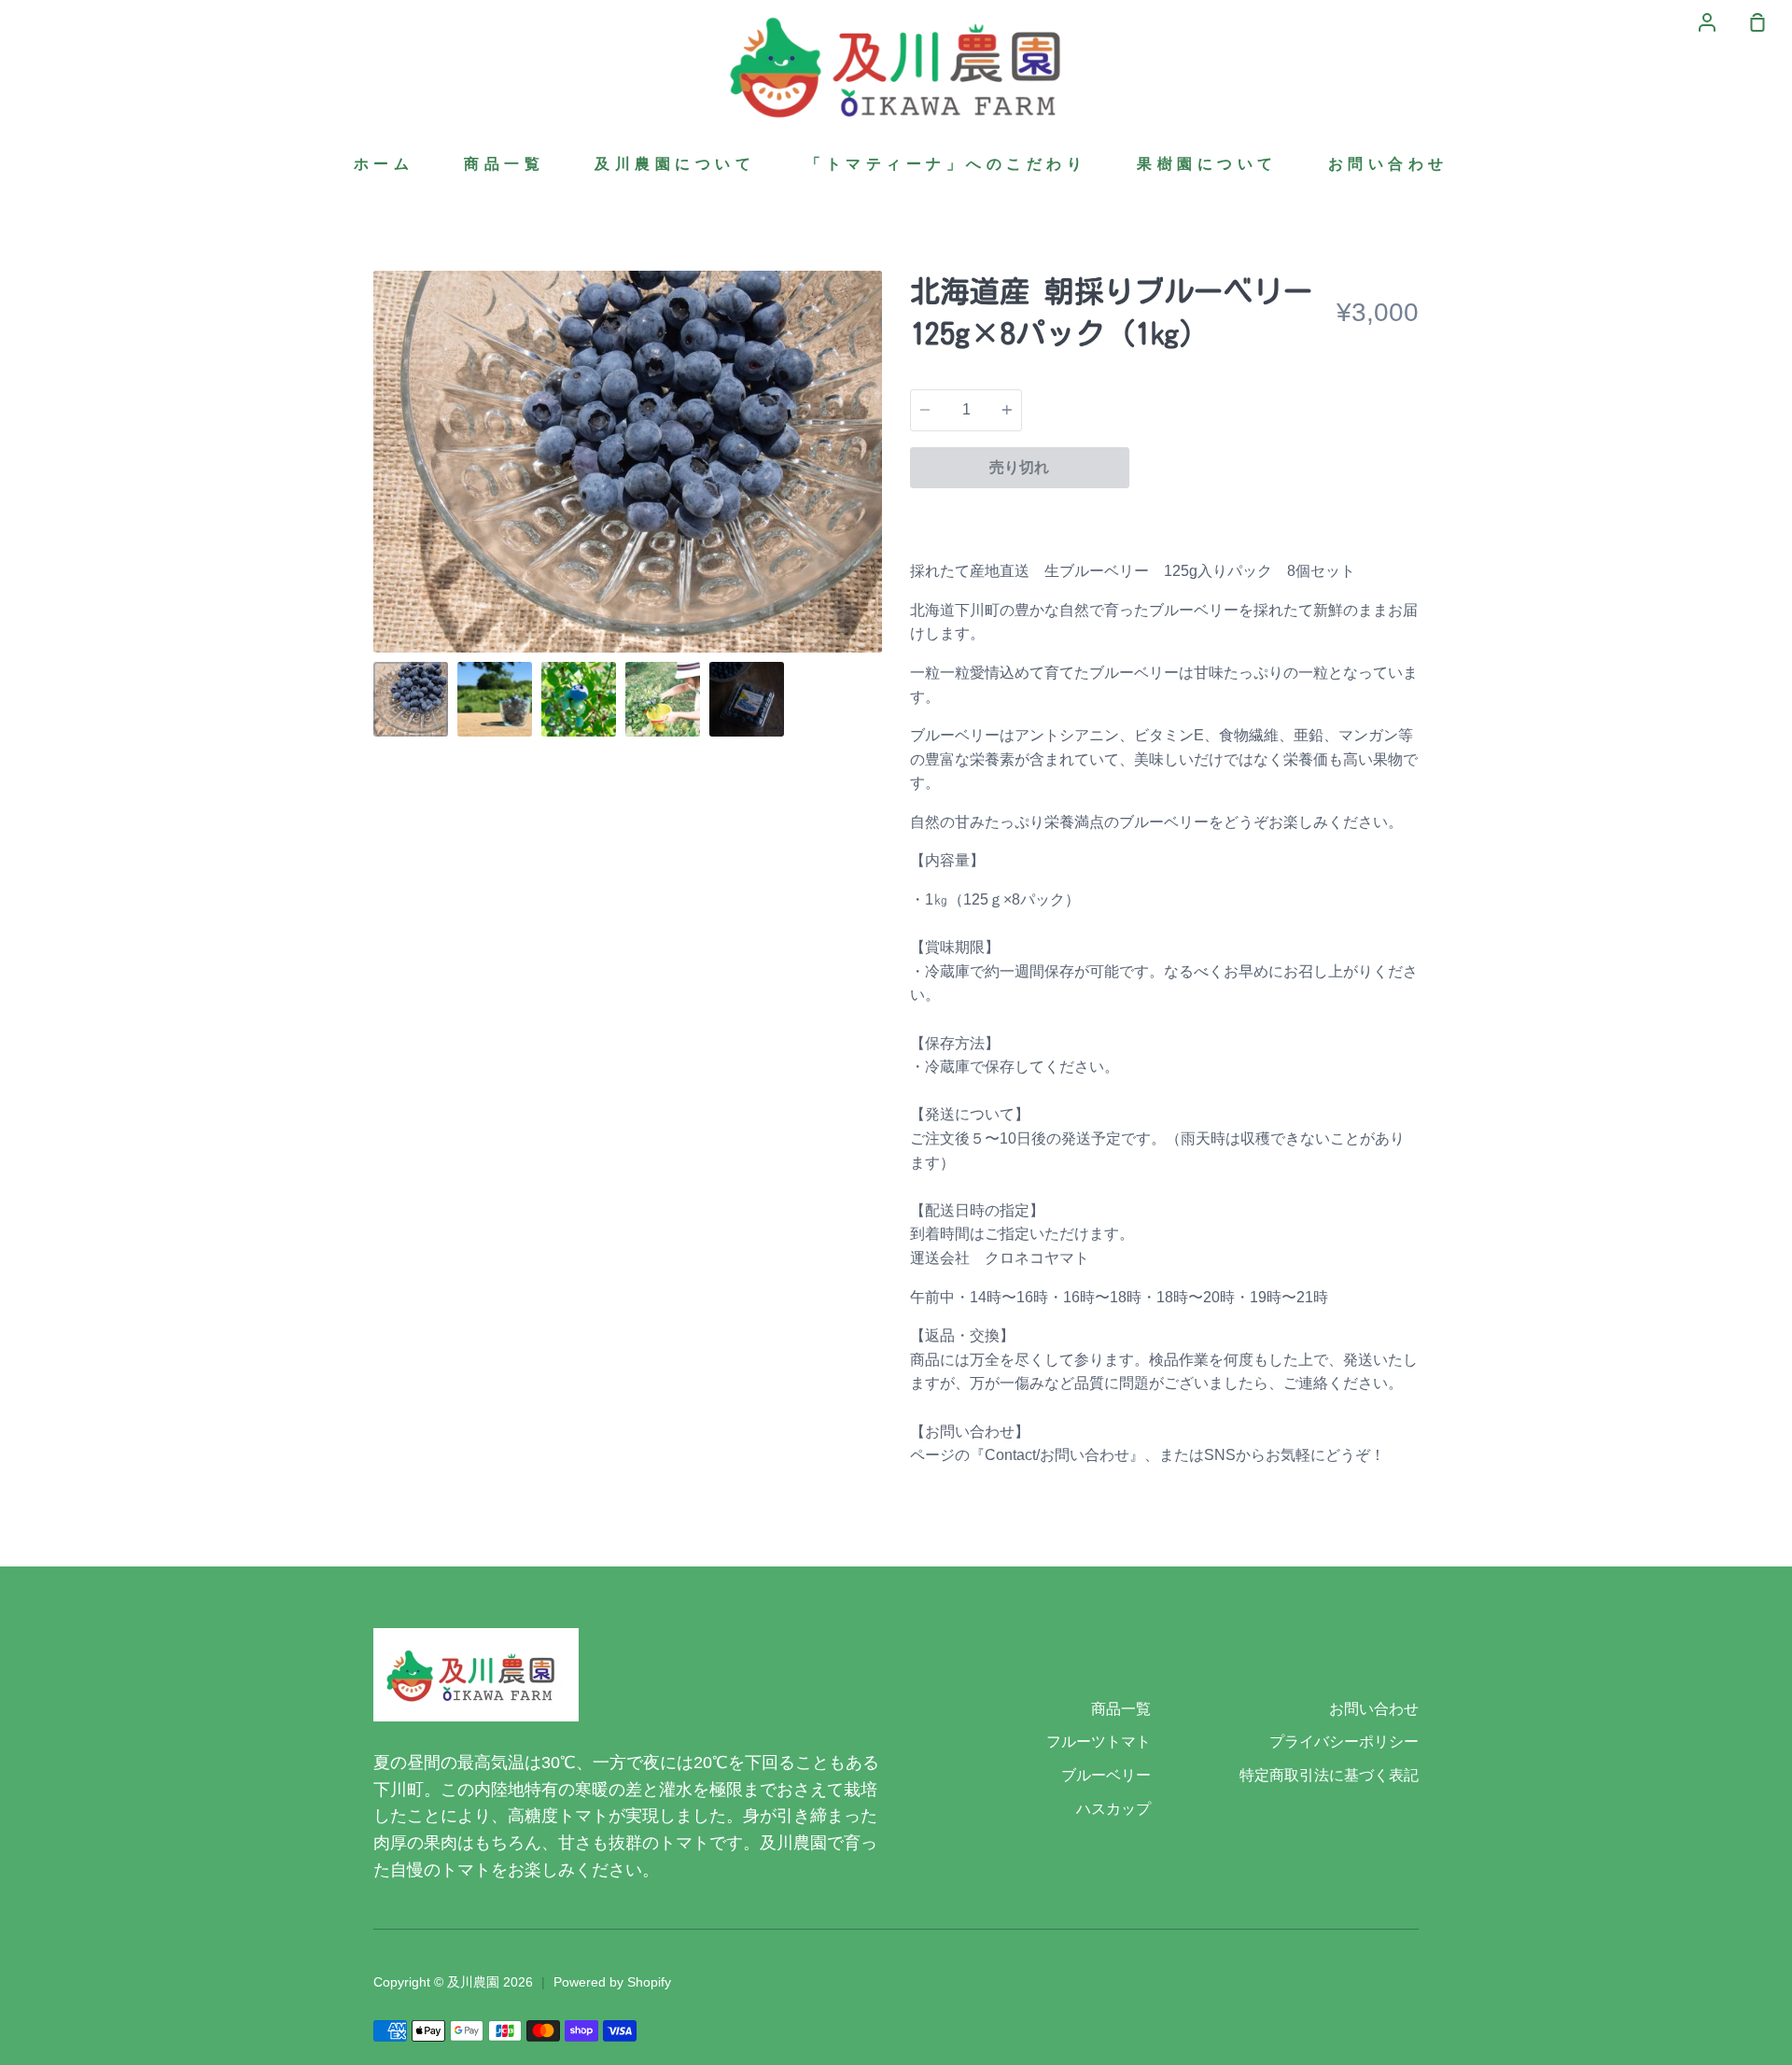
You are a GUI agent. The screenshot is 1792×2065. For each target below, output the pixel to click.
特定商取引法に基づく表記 (1329, 1775)
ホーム (384, 164)
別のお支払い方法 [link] (1274, 512)
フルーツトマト (1099, 1742)
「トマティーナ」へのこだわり (946, 164)
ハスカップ (1113, 1809)
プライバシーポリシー (1344, 1742)
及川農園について (675, 164)
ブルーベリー (1106, 1775)
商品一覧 (504, 164)
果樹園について (1207, 164)
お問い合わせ (1388, 164)
